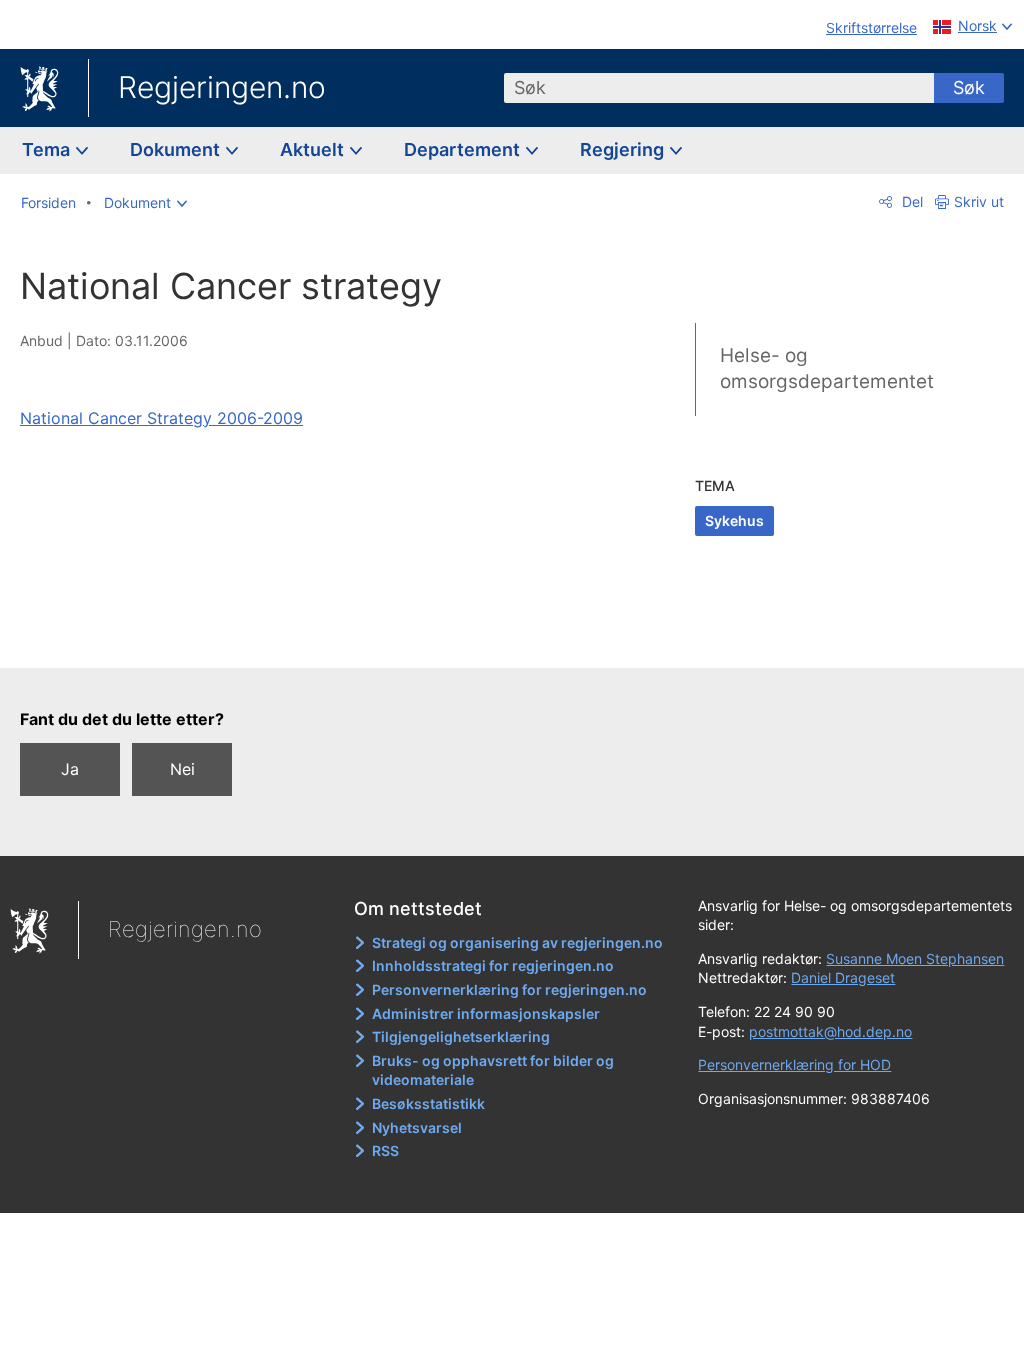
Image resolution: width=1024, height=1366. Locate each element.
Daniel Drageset (843, 977)
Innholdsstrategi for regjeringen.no (493, 965)
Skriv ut (979, 201)
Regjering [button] (624, 149)
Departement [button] (464, 149)
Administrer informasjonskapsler (486, 1013)
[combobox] (719, 88)
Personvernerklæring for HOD (794, 1064)
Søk (969, 87)
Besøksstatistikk (428, 1103)
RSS (385, 1150)
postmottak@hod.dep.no (830, 1031)
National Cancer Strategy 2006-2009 (161, 418)
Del (910, 201)
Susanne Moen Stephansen (915, 958)
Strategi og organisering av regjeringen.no (517, 942)
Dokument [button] (177, 149)
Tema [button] (48, 149)
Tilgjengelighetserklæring (461, 1036)
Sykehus (734, 520)
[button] (145, 203)
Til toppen (305, 638)
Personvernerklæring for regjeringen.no (509, 989)
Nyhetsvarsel (417, 1127)
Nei (182, 769)
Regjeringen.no (222, 87)
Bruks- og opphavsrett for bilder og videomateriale (493, 1070)
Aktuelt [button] (314, 149)
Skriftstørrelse (871, 27)
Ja (70, 769)
